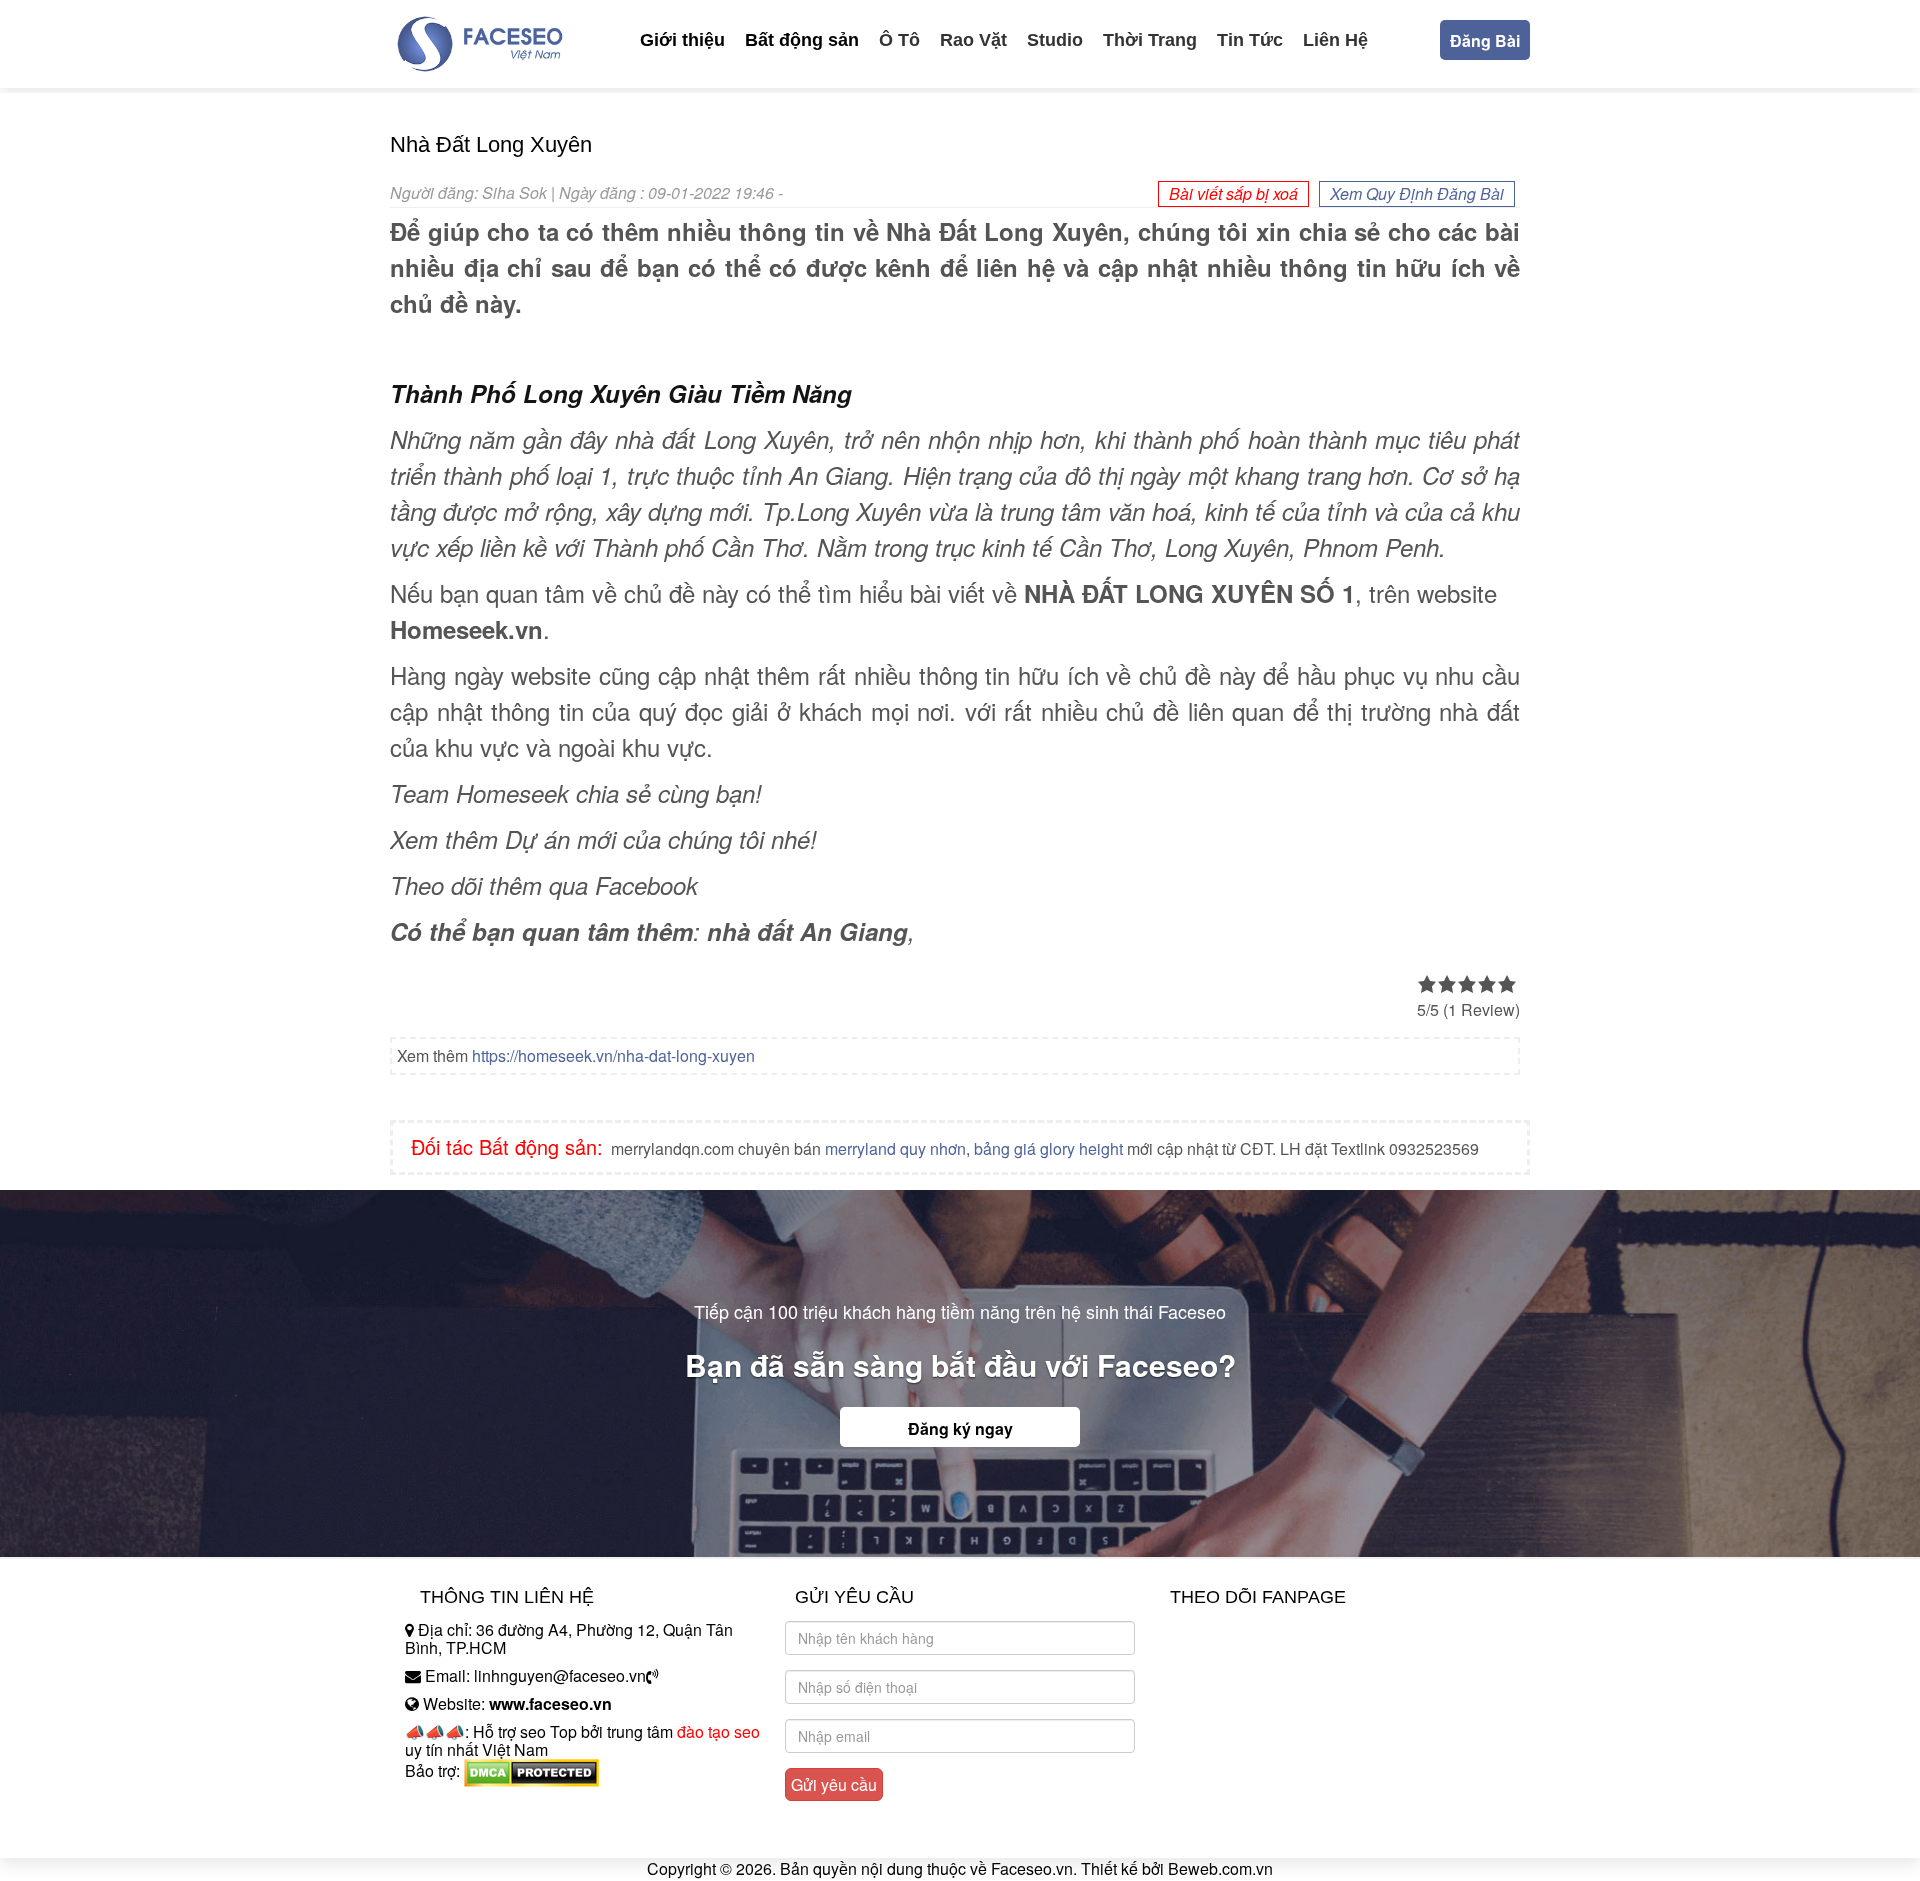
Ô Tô (899, 40)
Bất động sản (802, 40)
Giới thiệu (682, 40)
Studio (1055, 40)
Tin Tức (1250, 40)
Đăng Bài (1485, 40)
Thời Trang (1150, 40)
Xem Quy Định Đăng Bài (1417, 193)
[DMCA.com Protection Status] (531, 1770)
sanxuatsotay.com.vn (479, 1833)
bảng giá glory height (1048, 1148)
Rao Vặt (973, 40)
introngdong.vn (458, 1805)
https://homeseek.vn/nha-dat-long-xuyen (613, 1055)
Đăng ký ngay (960, 1428)
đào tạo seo (718, 1731)
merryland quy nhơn (895, 1148)
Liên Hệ (1335, 40)
